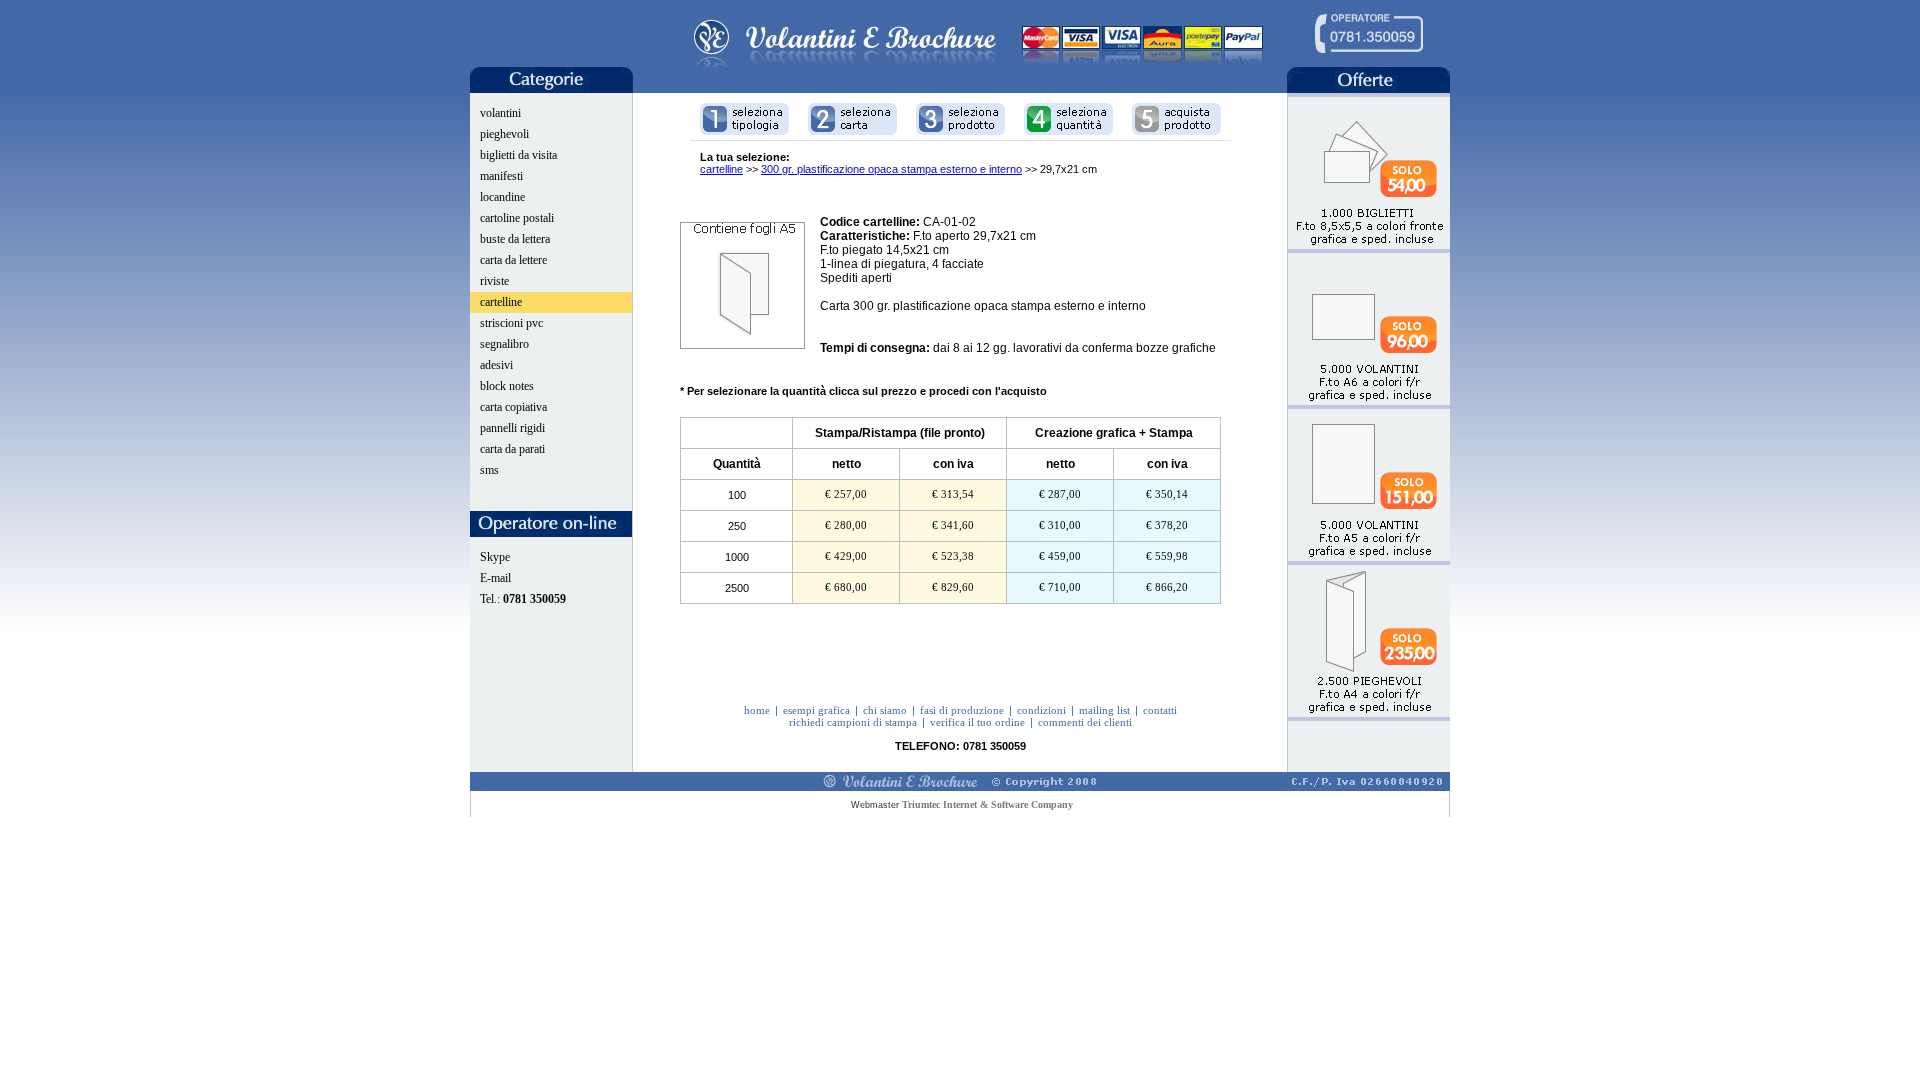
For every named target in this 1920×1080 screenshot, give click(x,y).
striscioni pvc (511, 323)
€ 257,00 (846, 494)
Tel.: (523, 599)
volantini (500, 113)
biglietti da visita (518, 155)
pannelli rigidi (512, 428)
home (757, 710)
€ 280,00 (846, 525)
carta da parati (512, 449)
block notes (507, 386)
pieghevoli (504, 134)
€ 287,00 (1060, 494)
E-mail (495, 578)
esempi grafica (816, 710)
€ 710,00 (1060, 587)
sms (489, 470)
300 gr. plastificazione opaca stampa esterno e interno (891, 169)
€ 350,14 (1167, 494)
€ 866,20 (1167, 587)
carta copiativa (513, 407)
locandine (502, 197)
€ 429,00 (846, 556)
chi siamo (885, 710)
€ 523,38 (953, 556)
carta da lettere (513, 260)
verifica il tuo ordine (977, 722)
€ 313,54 (953, 494)
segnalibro (504, 344)
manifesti (501, 176)
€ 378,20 (1167, 525)
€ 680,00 (846, 587)
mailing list (1104, 710)
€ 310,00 (1060, 525)
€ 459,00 (1060, 556)
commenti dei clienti (1085, 722)
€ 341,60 (953, 525)
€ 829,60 (953, 587)
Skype (495, 557)
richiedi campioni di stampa (853, 722)
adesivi (496, 365)
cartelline (501, 302)
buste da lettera (515, 239)
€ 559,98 (1167, 556)
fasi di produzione (962, 710)
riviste (494, 281)
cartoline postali (517, 218)
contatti (1160, 710)
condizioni (1041, 710)
